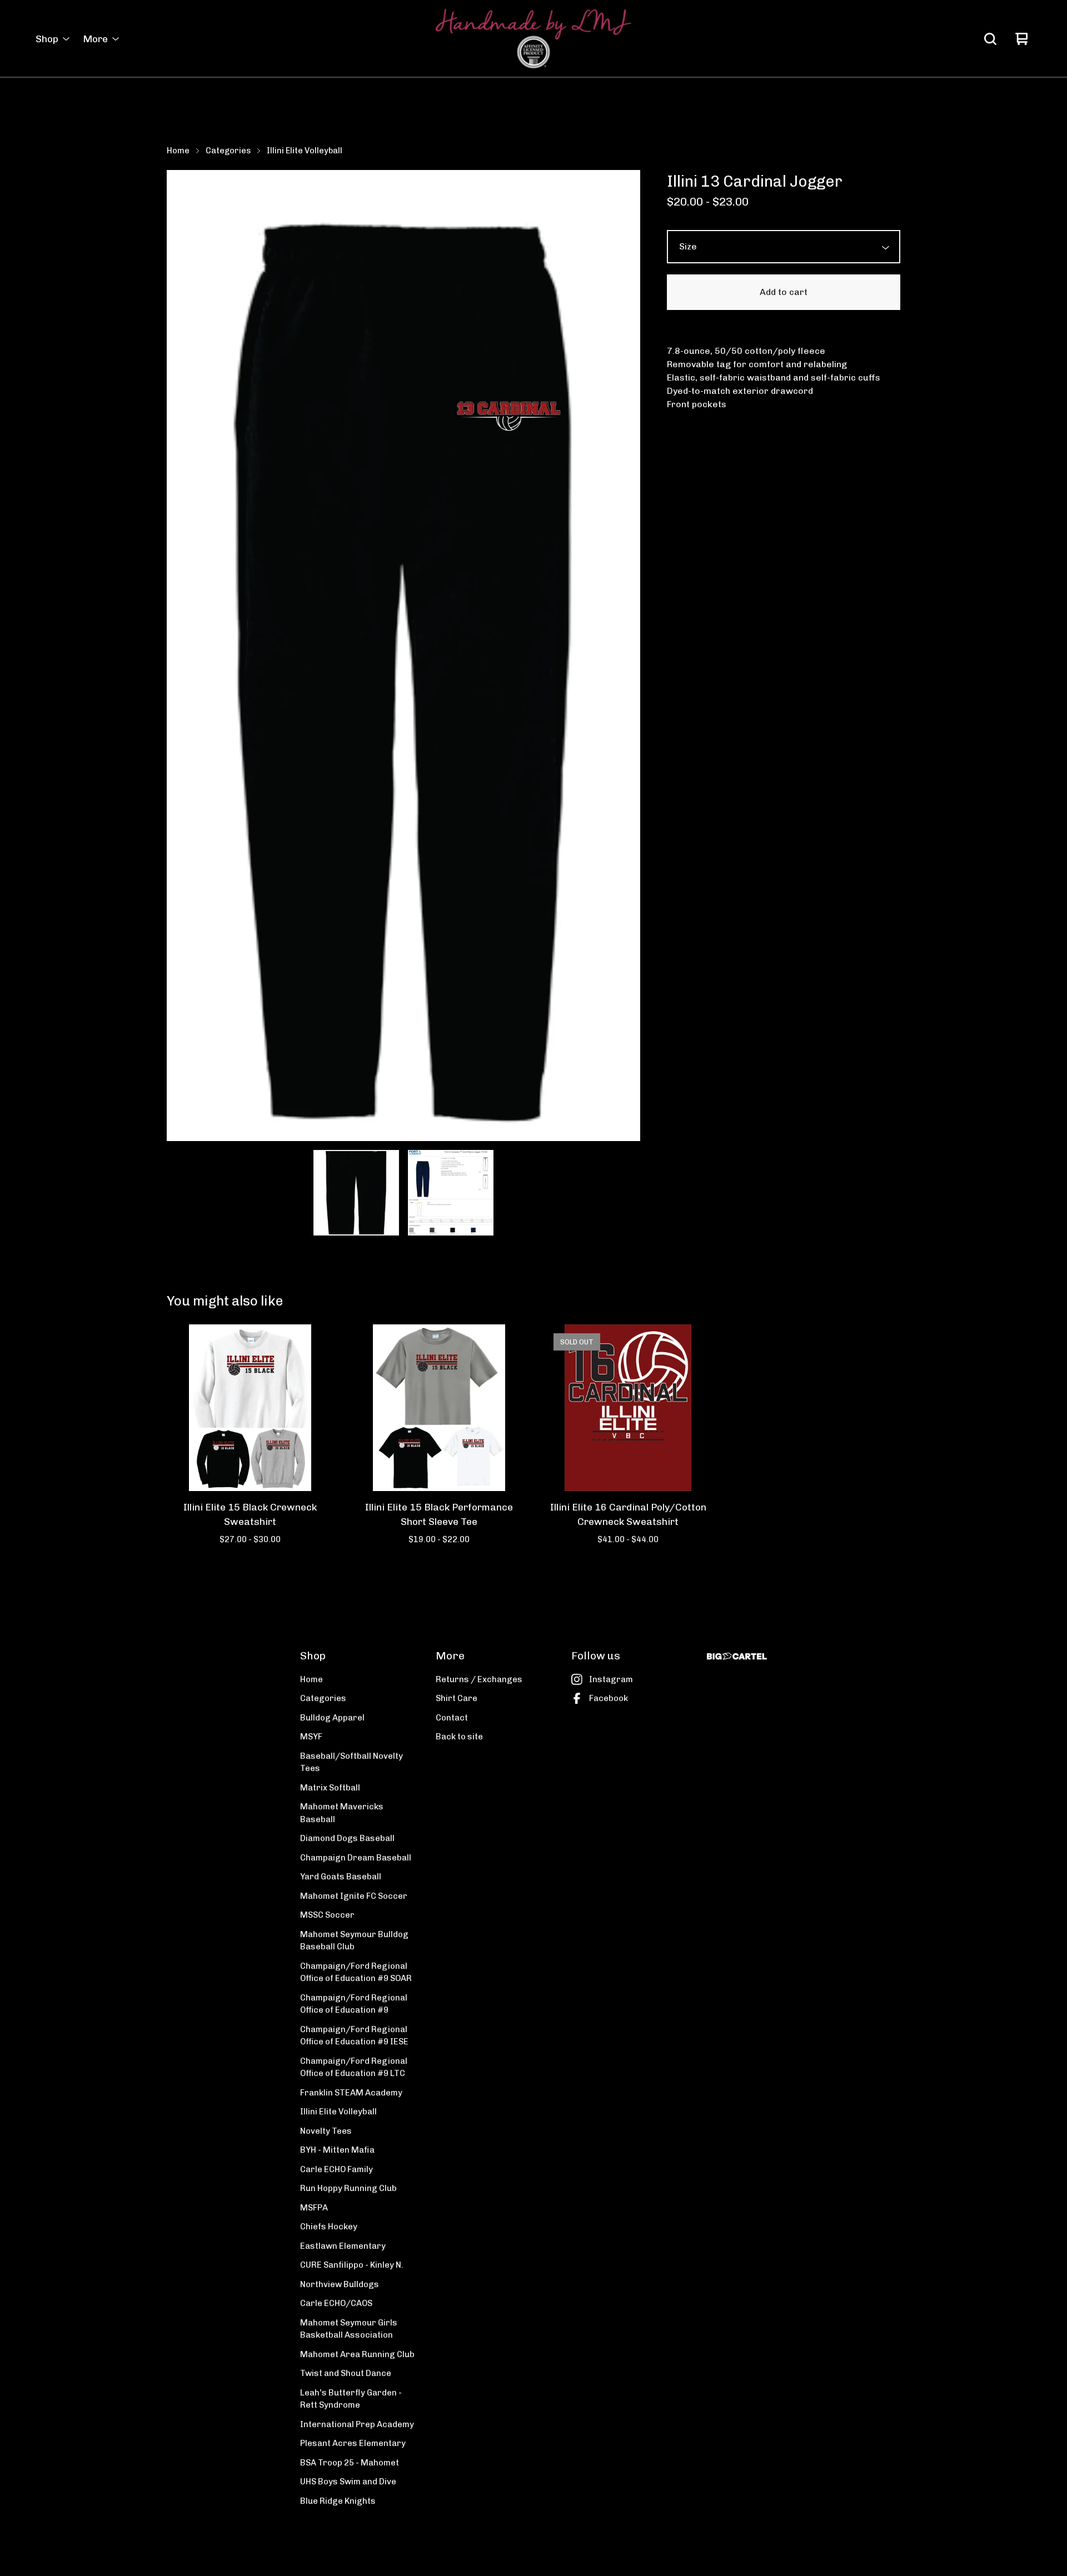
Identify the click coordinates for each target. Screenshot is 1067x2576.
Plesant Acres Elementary (353, 2443)
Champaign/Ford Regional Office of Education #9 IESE (354, 2036)
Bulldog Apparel (332, 1718)
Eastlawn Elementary (343, 2246)
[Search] (990, 39)
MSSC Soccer (327, 1915)
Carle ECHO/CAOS (336, 2303)
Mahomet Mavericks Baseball (342, 1813)
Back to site (459, 1737)
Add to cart (784, 292)
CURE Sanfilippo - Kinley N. (352, 2265)
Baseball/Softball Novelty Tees (351, 1762)
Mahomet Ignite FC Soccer (354, 1896)
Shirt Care (457, 1698)
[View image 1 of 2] (356, 1193)
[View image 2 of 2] (451, 1193)
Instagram (611, 1679)
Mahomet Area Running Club (357, 2354)
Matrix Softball (330, 1788)
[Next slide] (625, 656)
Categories (228, 151)
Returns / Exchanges (479, 1679)
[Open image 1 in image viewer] (403, 655)
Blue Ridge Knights (338, 2501)
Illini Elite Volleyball (305, 151)
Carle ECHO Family (336, 2169)
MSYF (311, 1737)
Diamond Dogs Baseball (347, 1838)
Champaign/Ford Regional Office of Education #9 (354, 2004)
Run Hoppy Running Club (348, 2188)
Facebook (609, 1698)
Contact (452, 1718)
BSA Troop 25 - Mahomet (350, 2463)
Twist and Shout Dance (346, 2373)
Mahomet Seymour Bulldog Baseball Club (354, 1941)
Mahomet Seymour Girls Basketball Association (349, 2329)
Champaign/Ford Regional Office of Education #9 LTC (354, 2067)
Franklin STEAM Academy (351, 2093)
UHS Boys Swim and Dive (348, 2482)
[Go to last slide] (182, 656)
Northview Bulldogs (340, 2284)
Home (178, 151)
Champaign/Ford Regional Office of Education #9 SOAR (356, 1972)
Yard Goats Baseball (341, 1877)
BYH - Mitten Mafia (337, 2150)
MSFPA (314, 2208)
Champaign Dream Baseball (356, 1858)
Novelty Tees (326, 2131)
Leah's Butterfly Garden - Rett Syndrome (351, 2399)
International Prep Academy (357, 2424)
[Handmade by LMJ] (533, 39)
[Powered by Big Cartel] (737, 1656)
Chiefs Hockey (329, 2227)
